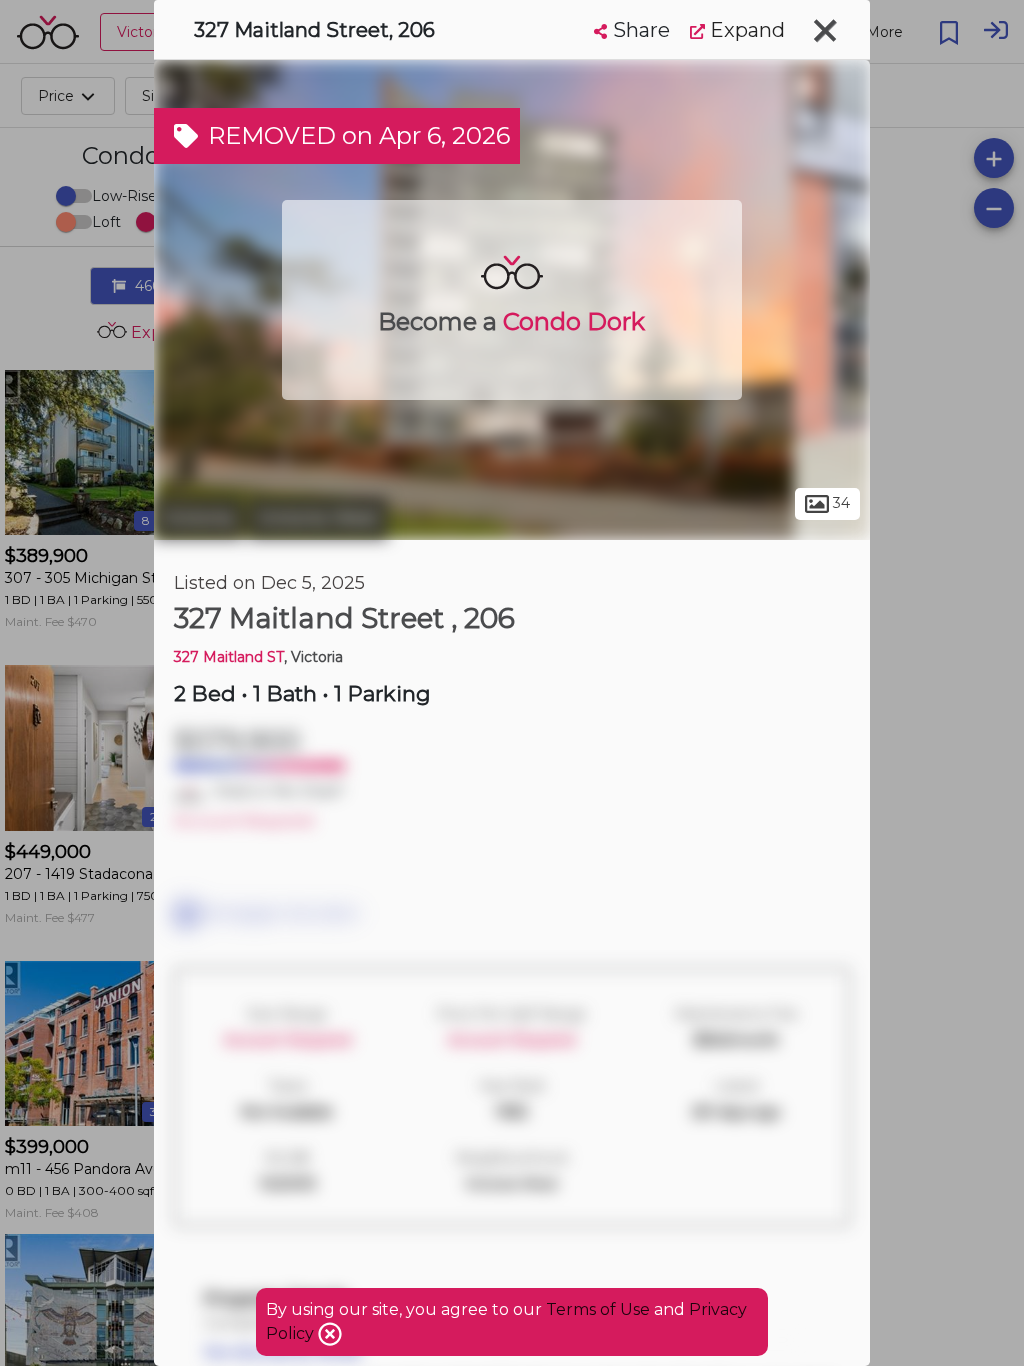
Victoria (198, 518)
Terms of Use (598, 1309)
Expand (745, 30)
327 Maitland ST (229, 657)
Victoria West (318, 518)
